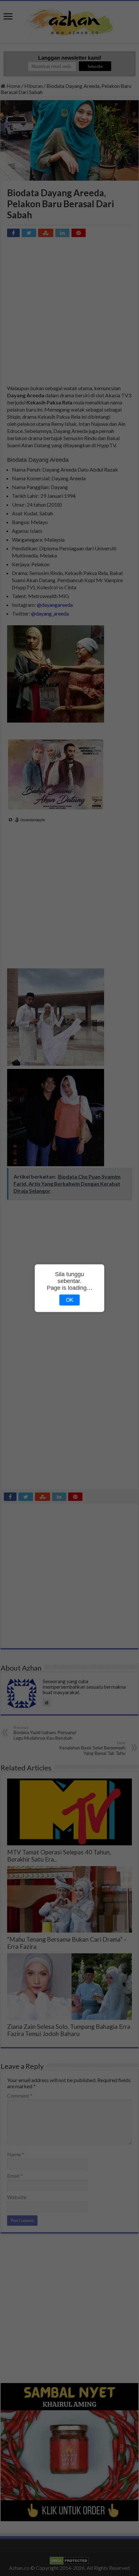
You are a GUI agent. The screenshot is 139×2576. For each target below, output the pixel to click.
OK (70, 1300)
